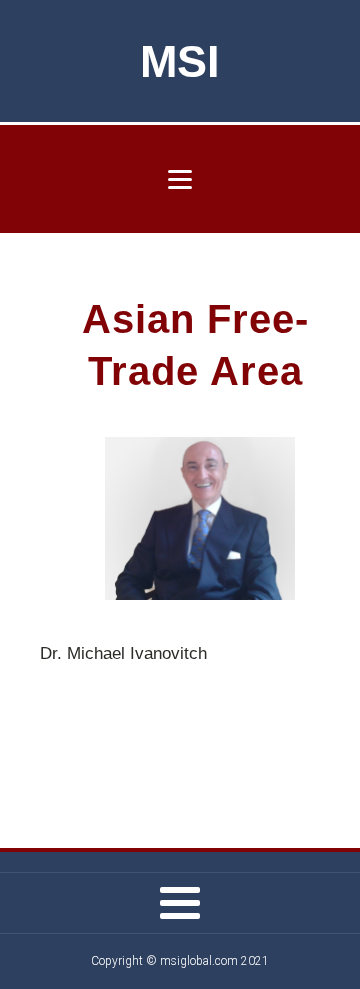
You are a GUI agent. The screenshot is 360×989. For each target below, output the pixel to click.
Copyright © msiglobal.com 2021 (180, 961)
